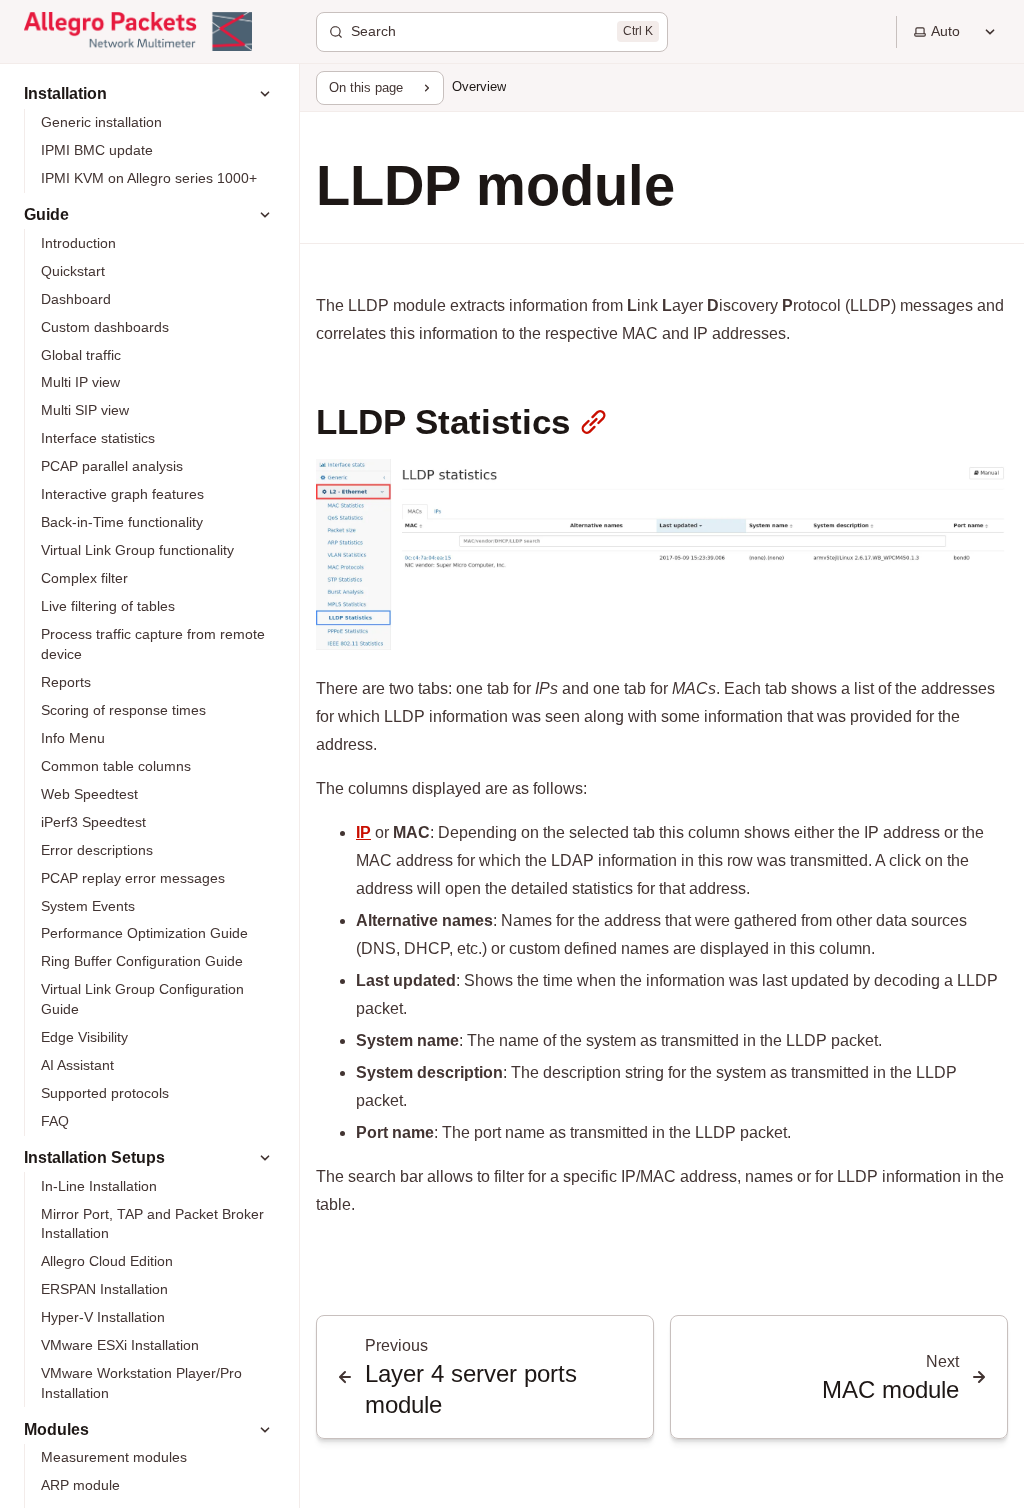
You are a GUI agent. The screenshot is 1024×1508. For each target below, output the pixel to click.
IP (363, 832)
